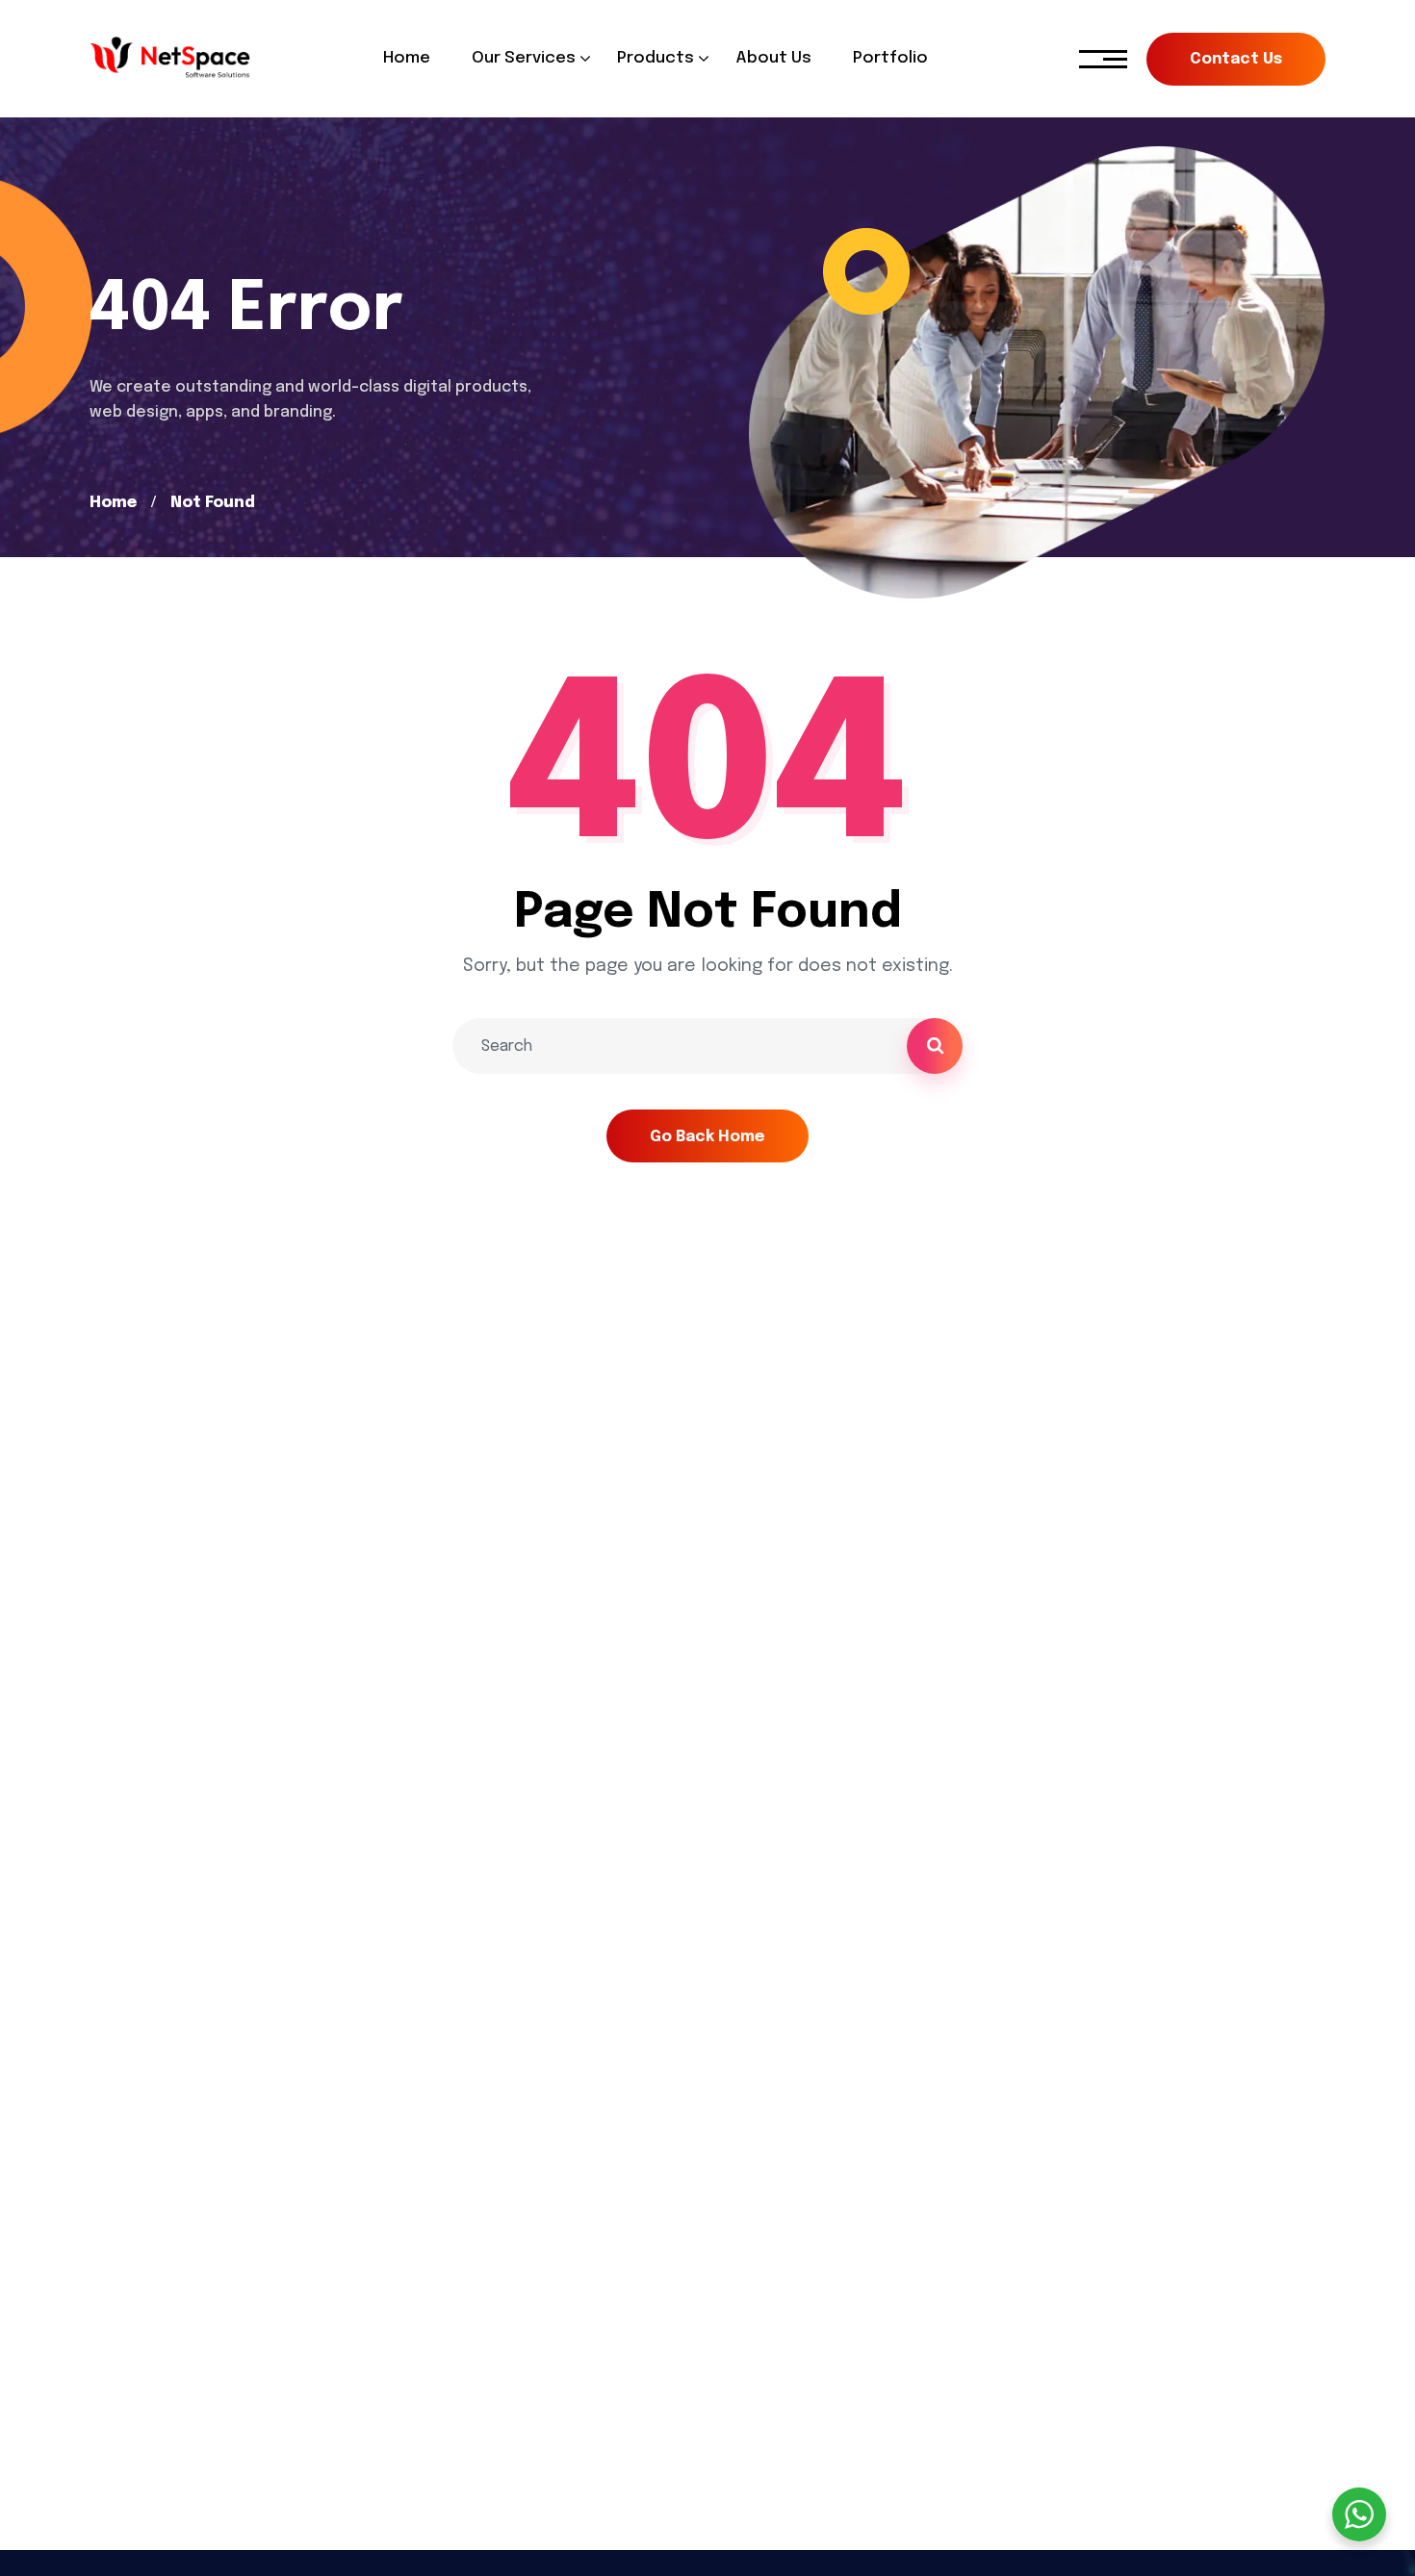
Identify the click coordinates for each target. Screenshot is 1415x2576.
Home (113, 503)
